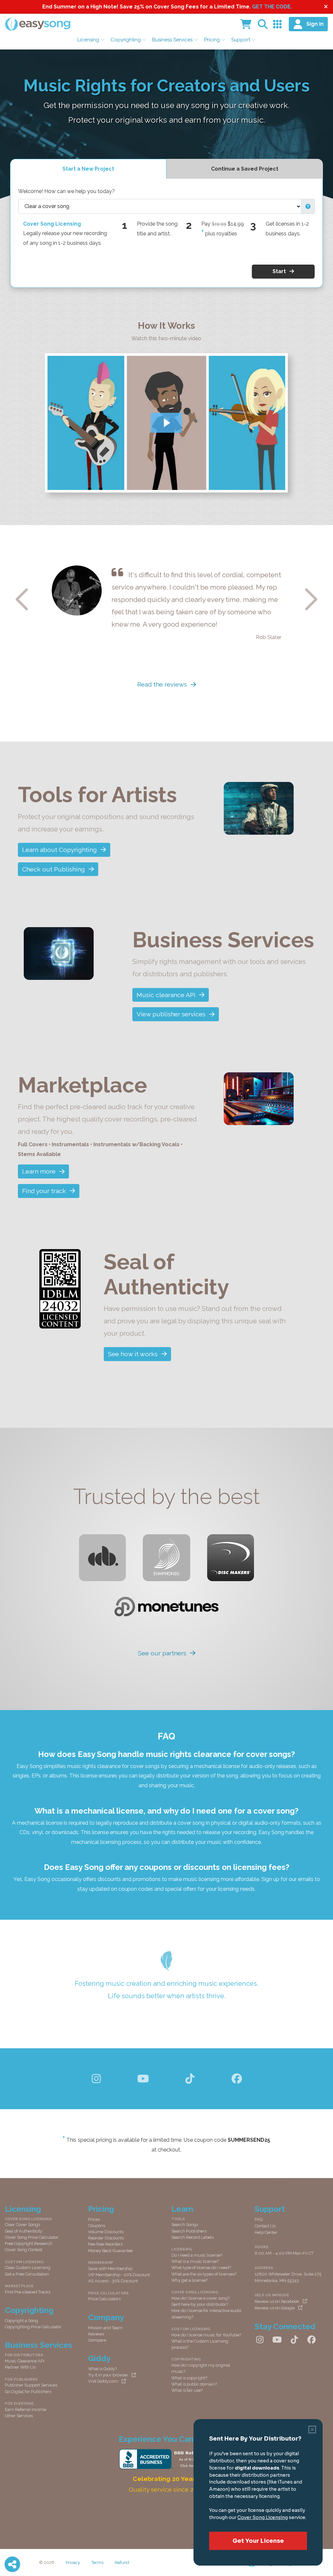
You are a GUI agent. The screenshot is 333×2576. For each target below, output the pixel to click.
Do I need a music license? (197, 2255)
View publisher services (171, 1014)
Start (279, 271)
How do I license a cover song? (200, 2298)
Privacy (73, 2562)
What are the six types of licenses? (204, 2274)
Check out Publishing (53, 869)
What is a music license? (195, 2261)
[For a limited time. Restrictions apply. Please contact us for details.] (203, 233)
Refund (122, 2562)
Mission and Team (105, 2328)
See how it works (133, 1354)
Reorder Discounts (106, 2238)
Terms (97, 2562)
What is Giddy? (102, 2369)
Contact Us (265, 2226)
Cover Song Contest (24, 2250)
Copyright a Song (21, 2321)
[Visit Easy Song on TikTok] (190, 2079)
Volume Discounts (106, 2232)
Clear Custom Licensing (28, 2268)
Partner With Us (20, 2367)
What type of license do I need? (201, 2268)
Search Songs (185, 2225)
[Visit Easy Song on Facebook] (237, 2079)
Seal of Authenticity (24, 2231)
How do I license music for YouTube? (206, 2335)
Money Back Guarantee (110, 2251)
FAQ (259, 2219)
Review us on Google (275, 2308)
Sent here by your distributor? (200, 2304)
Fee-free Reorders (105, 2244)
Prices (94, 2219)
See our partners (162, 1653)
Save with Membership (110, 2269)
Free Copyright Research (29, 2243)
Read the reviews (162, 684)
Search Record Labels (193, 2237)
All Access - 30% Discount (113, 2281)
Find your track (44, 1191)
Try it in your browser (108, 2375)
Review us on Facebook (277, 2301)
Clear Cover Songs (22, 2225)
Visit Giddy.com (103, 2381)
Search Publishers (189, 2231)
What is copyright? (189, 2378)
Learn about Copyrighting (60, 850)
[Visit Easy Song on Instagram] (96, 2079)
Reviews (96, 2334)
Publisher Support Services (31, 2385)
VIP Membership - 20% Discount (119, 2275)
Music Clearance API (25, 2361)
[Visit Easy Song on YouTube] (143, 2079)
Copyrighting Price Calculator (33, 2327)
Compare (97, 2340)
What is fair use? (187, 2390)
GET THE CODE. (272, 7)
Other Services (19, 2416)
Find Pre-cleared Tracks (28, 2292)
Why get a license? (189, 2280)
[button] (308, 206)
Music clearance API (166, 995)
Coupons (97, 2226)
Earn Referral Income (26, 2409)
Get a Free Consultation (27, 2274)
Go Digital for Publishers (28, 2392)
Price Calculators (104, 2299)
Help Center (266, 2232)
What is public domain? (194, 2384)
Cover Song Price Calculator (32, 2237)
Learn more (39, 1171)
